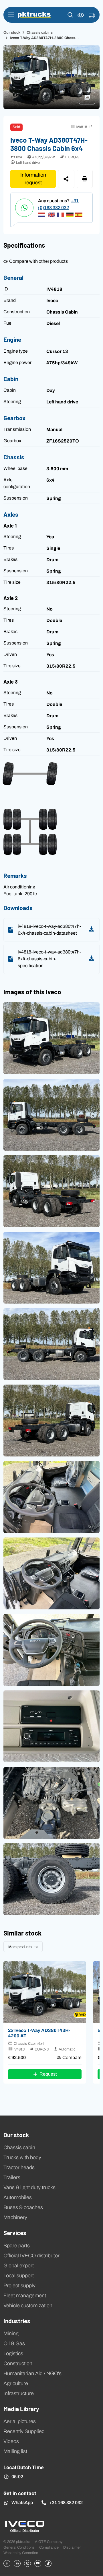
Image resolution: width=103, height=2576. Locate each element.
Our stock (12, 32)
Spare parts (17, 2246)
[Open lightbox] (51, 1038)
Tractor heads (19, 2167)
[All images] (89, 100)
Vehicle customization (28, 2306)
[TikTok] (48, 2563)
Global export (19, 2266)
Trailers (12, 2177)
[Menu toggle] (11, 15)
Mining (11, 2333)
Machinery (15, 2217)
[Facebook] (7, 2563)
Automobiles (18, 2197)
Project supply (19, 2286)
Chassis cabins (40, 32)
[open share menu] (66, 179)
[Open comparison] (81, 15)
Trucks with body (22, 2157)
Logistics (13, 2353)
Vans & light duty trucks (29, 2187)
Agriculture (16, 2383)
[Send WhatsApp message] (24, 208)
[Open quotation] (92, 15)
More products (20, 1947)
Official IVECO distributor (31, 2256)
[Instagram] (27, 2563)
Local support (19, 2276)
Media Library (21, 2409)
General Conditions (19, 2547)
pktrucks (34, 15)
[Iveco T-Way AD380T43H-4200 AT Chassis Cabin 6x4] (45, 1992)
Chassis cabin (19, 2147)
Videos (11, 2441)
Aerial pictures (20, 2421)
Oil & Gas (14, 2343)
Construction (18, 2363)
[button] (70, 15)
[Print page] (85, 179)
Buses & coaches (23, 2207)
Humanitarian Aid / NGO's (32, 2373)
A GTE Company (49, 2542)
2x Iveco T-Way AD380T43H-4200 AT (39, 2033)
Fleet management (25, 2296)
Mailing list (15, 2451)
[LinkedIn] (17, 2563)
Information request (33, 179)
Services (15, 2232)
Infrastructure (19, 2393)
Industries (17, 2321)
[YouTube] (38, 2563)
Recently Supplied (24, 2431)
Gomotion (30, 2553)
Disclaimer (72, 2547)
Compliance (49, 2547)
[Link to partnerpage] (25, 2526)
